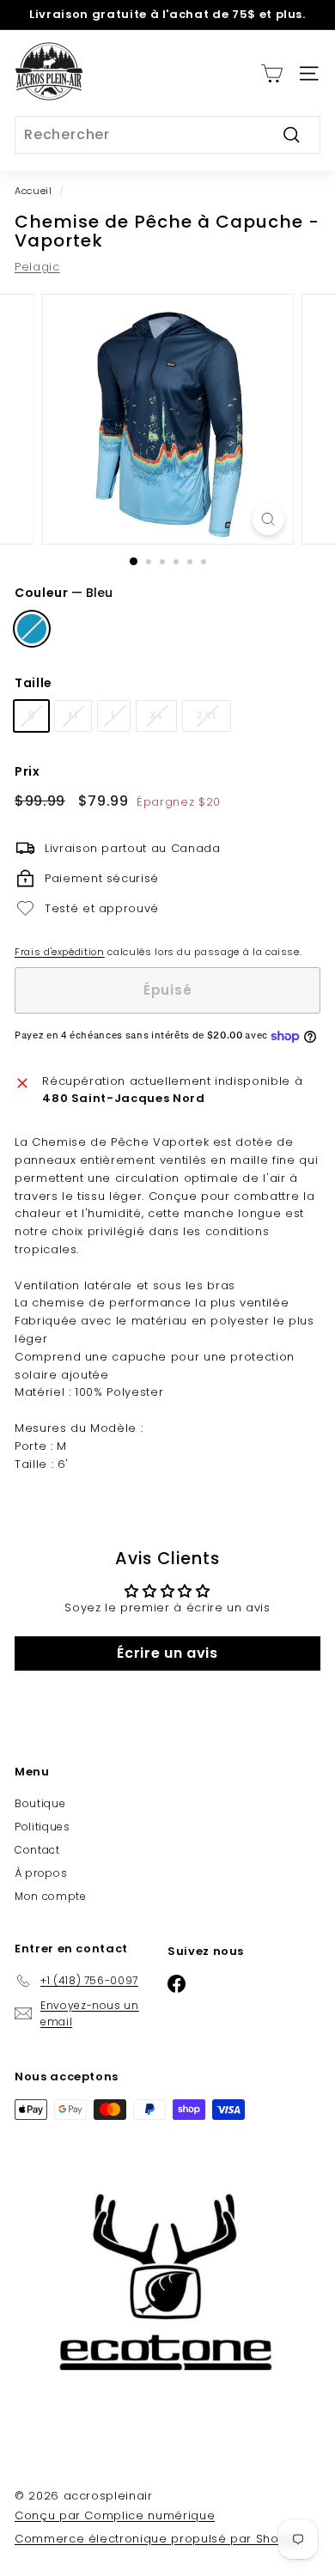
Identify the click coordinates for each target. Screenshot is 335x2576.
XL (156, 715)
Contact (37, 1850)
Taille (33, 683)
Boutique (40, 1803)
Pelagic (37, 267)
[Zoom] (268, 519)
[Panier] (272, 73)
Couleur (64, 593)
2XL (207, 715)
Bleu (32, 629)
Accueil (33, 191)
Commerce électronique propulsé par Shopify (158, 2539)
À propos (41, 1873)
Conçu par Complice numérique (115, 2515)
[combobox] (167, 135)
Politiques (43, 1827)
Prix (27, 771)
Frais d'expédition (60, 952)
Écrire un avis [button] (167, 1653)
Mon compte (51, 1896)
